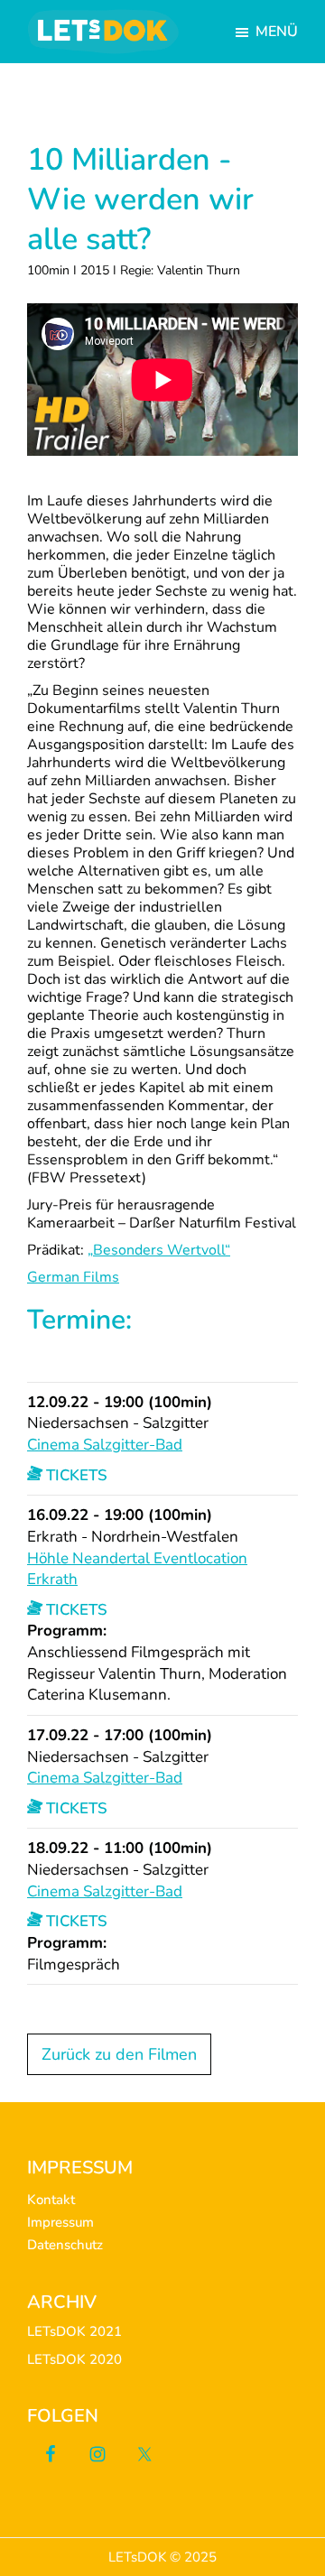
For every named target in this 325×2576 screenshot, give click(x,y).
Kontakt (51, 2200)
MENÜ (277, 32)
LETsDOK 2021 (74, 2331)
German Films (73, 1277)
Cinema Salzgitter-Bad (105, 1445)
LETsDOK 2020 (74, 2359)
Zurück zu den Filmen (119, 2054)
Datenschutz (65, 2245)
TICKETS (75, 1475)
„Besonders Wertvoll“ (159, 1250)
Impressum (60, 2222)
